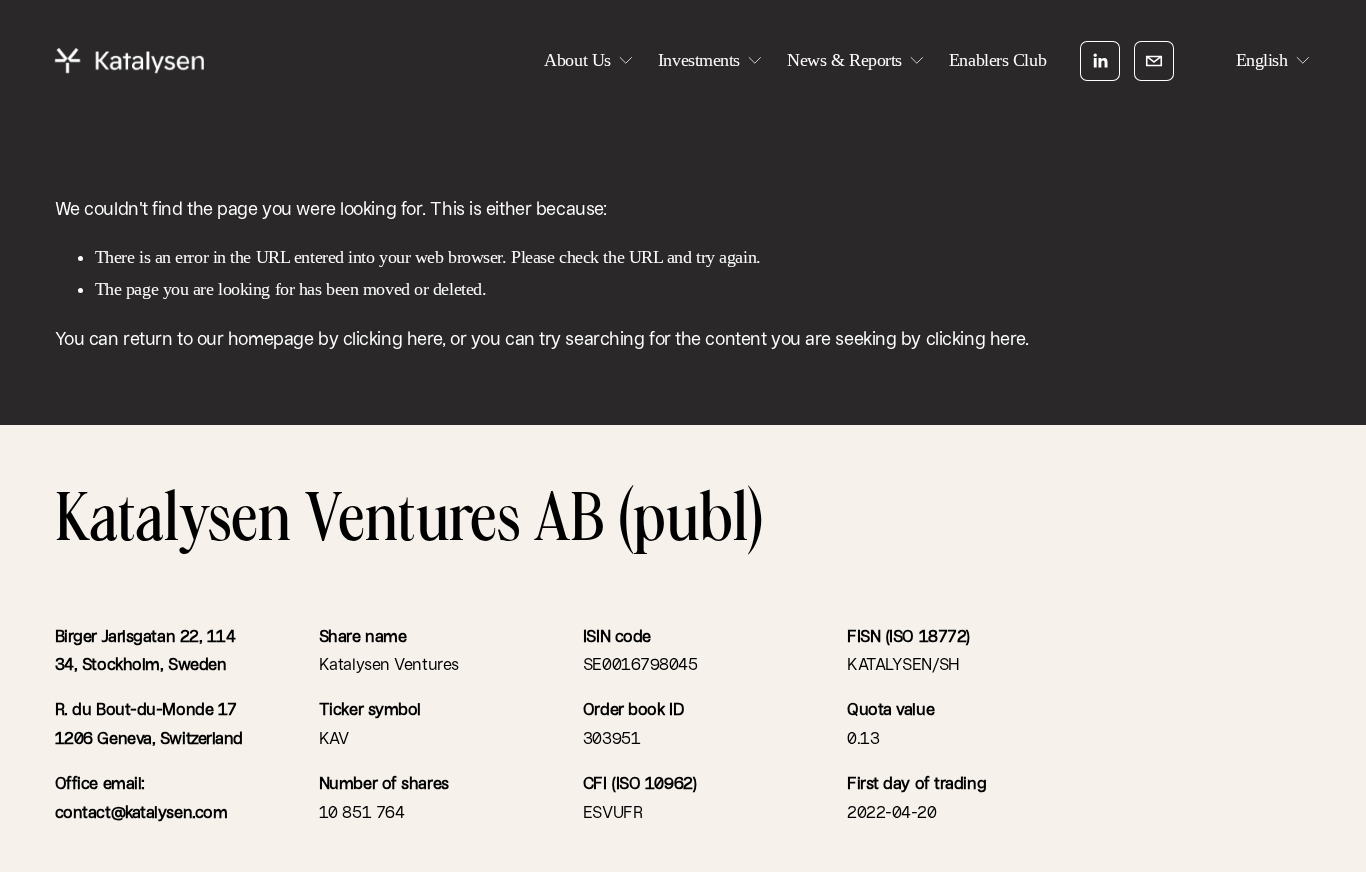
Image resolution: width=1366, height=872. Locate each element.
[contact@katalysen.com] (1154, 61)
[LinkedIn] (1100, 61)
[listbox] (1260, 60)
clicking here (392, 338)
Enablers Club (997, 60)
